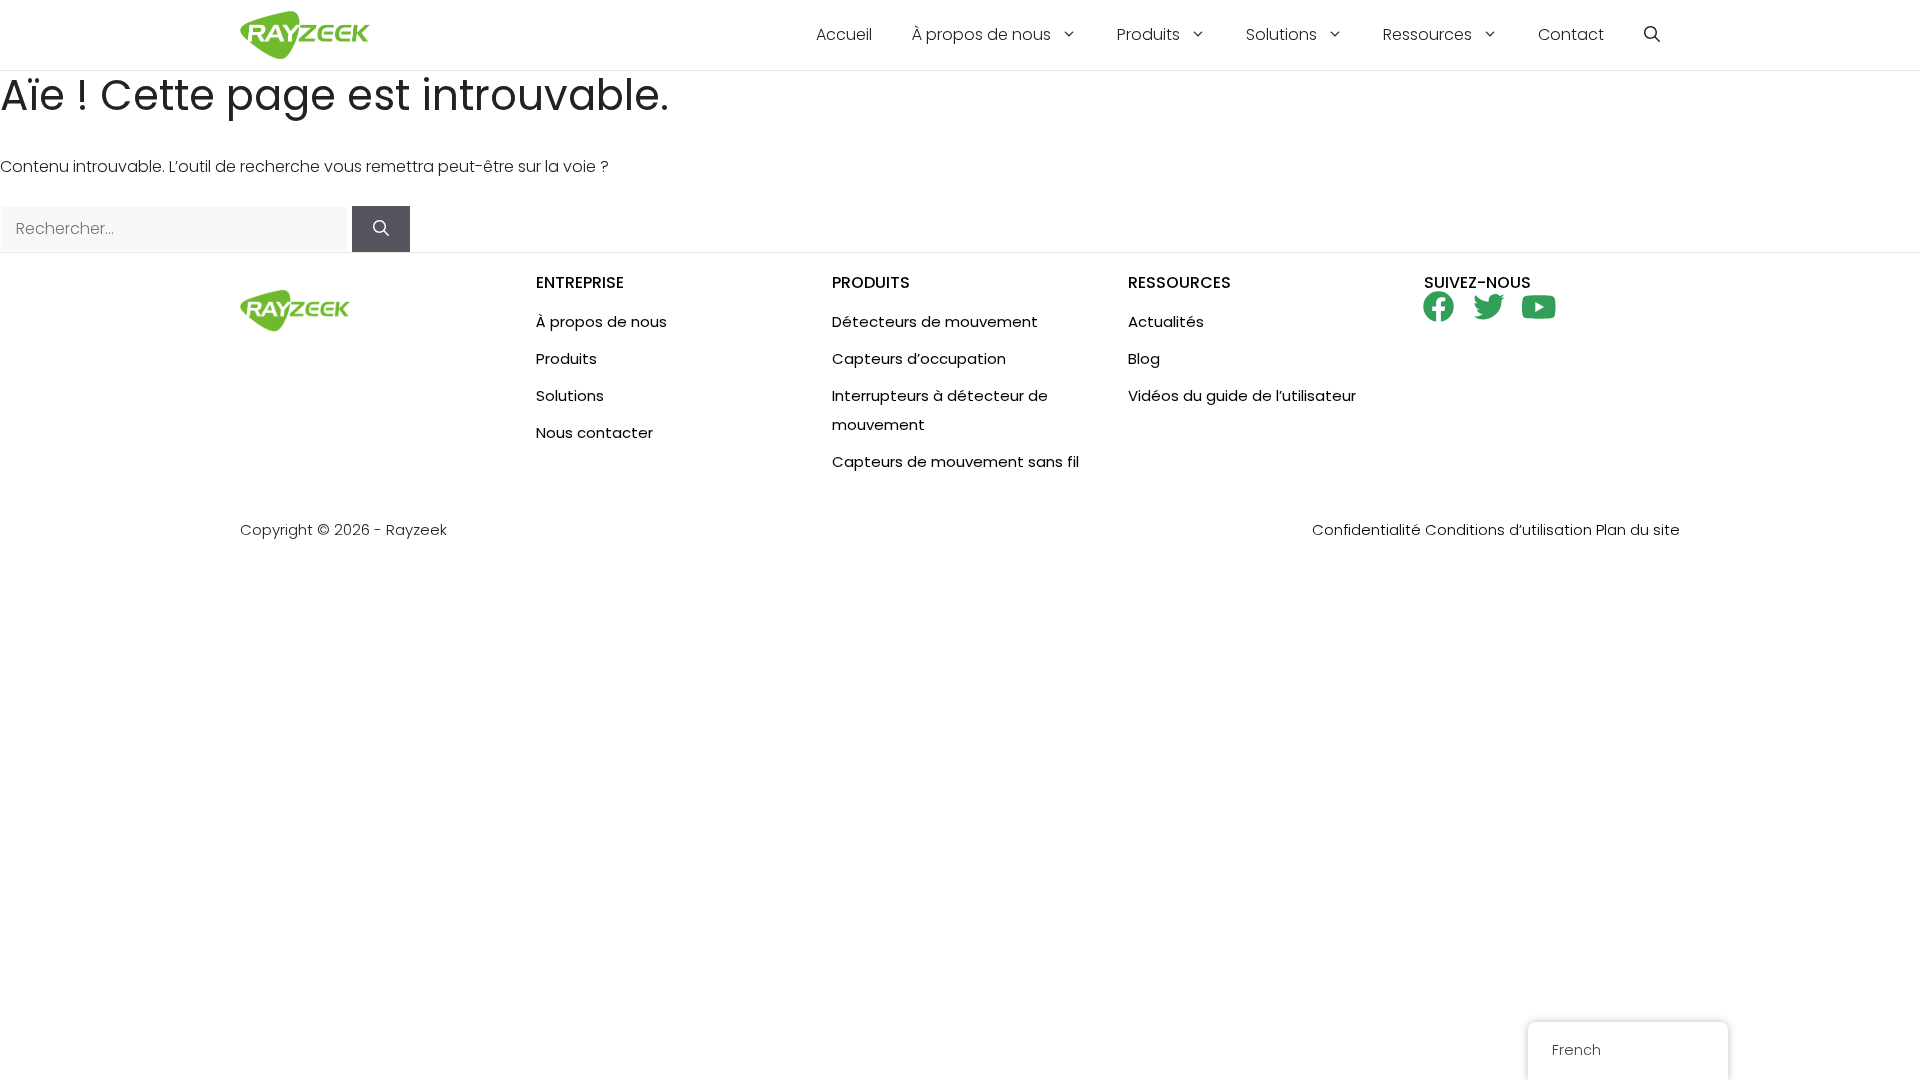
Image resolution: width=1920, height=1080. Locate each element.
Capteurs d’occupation (919, 358)
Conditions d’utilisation (1508, 529)
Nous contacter (594, 432)
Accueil (844, 34)
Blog (1144, 358)
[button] (1652, 35)
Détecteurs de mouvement (935, 321)
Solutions (1281, 34)
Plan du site (1638, 529)
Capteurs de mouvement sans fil (955, 461)
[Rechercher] (381, 229)
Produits (1148, 34)
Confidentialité (1366, 529)
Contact (1571, 34)
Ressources (1427, 34)
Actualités (1166, 321)
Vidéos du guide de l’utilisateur (1242, 395)
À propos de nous (981, 34)
